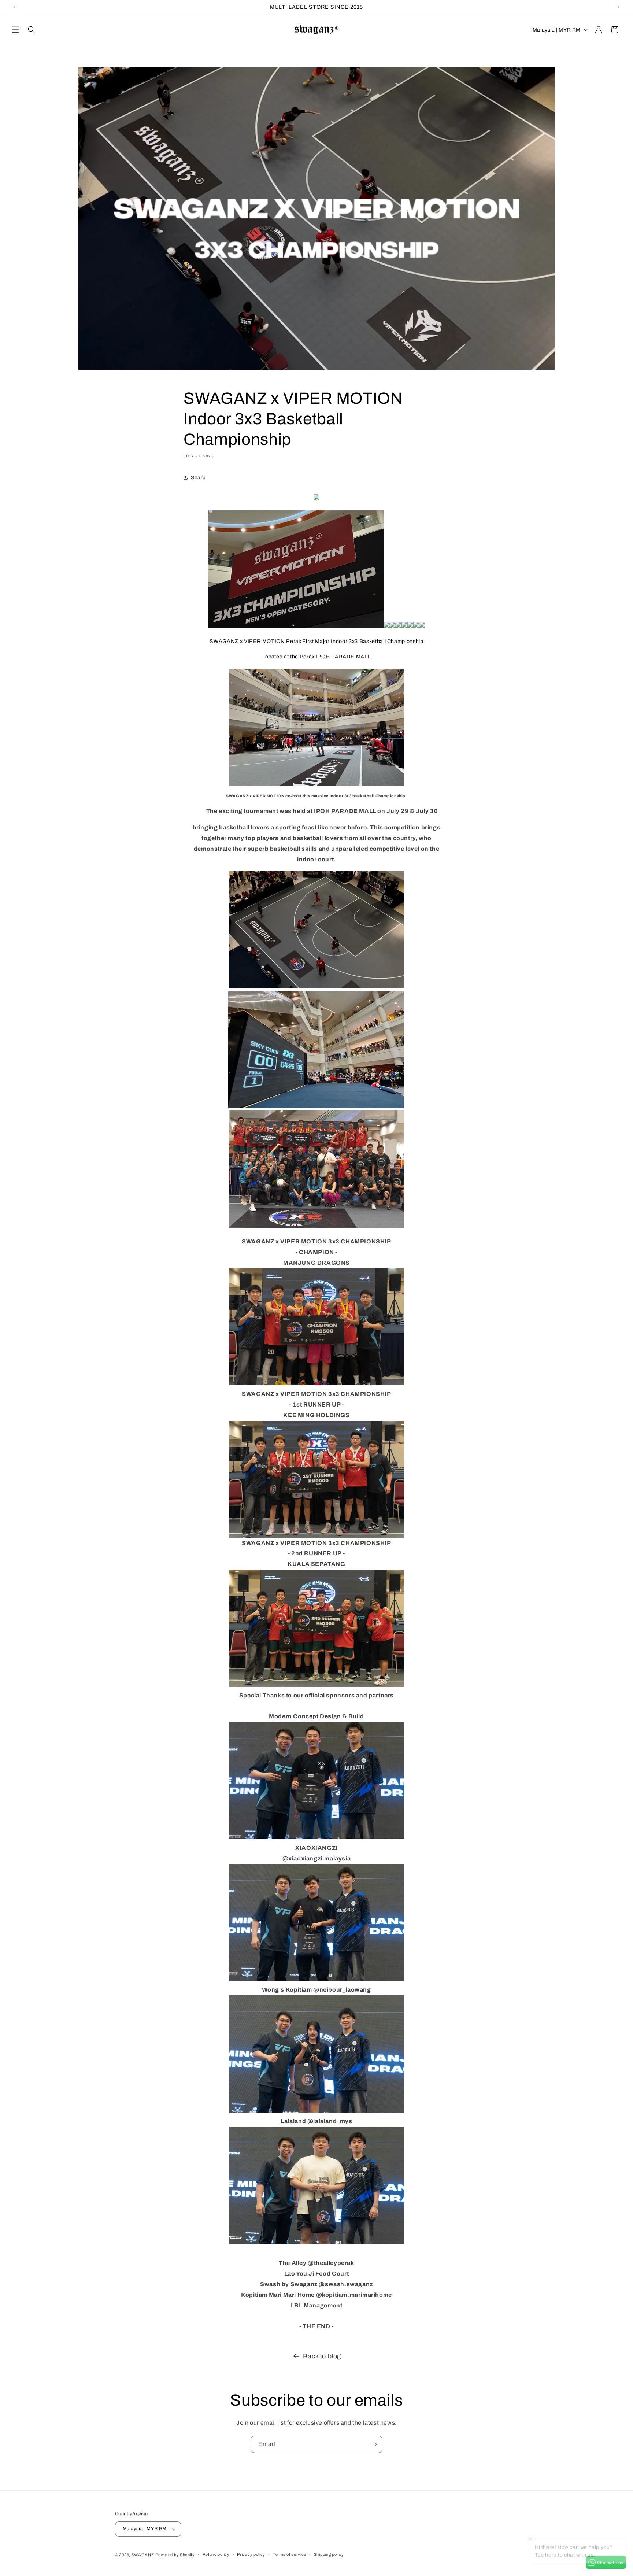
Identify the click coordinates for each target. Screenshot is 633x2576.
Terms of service (290, 2554)
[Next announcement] (619, 7)
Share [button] (198, 478)
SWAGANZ (143, 2555)
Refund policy (216, 2554)
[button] (15, 30)
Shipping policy (329, 2554)
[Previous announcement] (14, 7)
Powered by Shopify (175, 2555)
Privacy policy (251, 2554)
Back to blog (322, 2356)
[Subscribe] (374, 2444)
